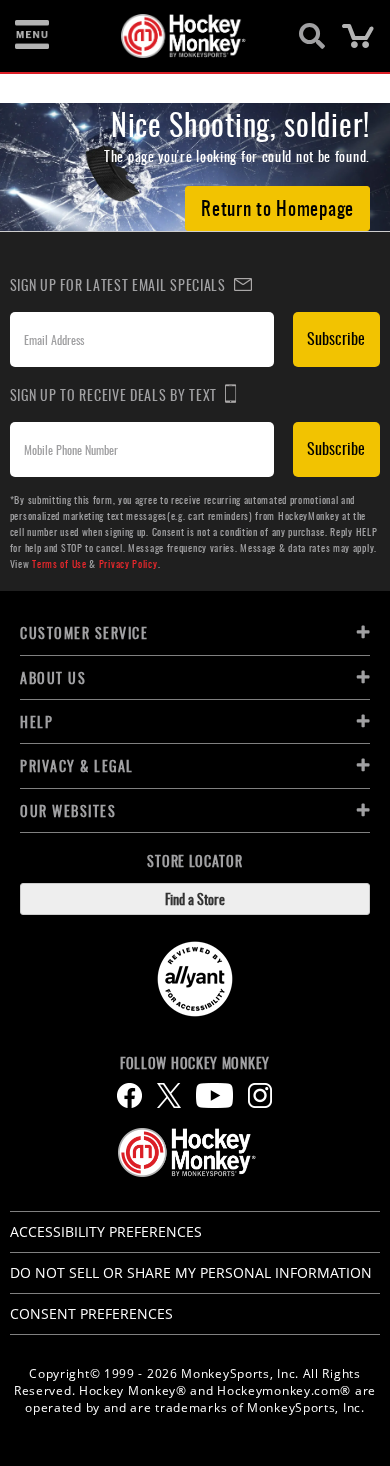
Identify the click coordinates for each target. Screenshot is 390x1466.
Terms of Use (59, 563)
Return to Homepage (277, 207)
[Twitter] (169, 1095)
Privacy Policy (128, 563)
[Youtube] (214, 1095)
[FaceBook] (129, 1095)
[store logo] (183, 36)
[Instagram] (260, 1095)
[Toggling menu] (32, 36)
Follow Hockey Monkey (195, 1063)
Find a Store (195, 898)
